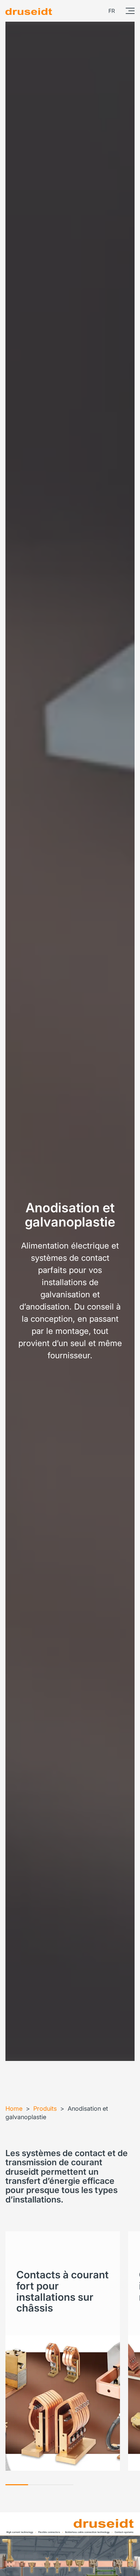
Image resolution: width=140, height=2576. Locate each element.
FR (112, 11)
